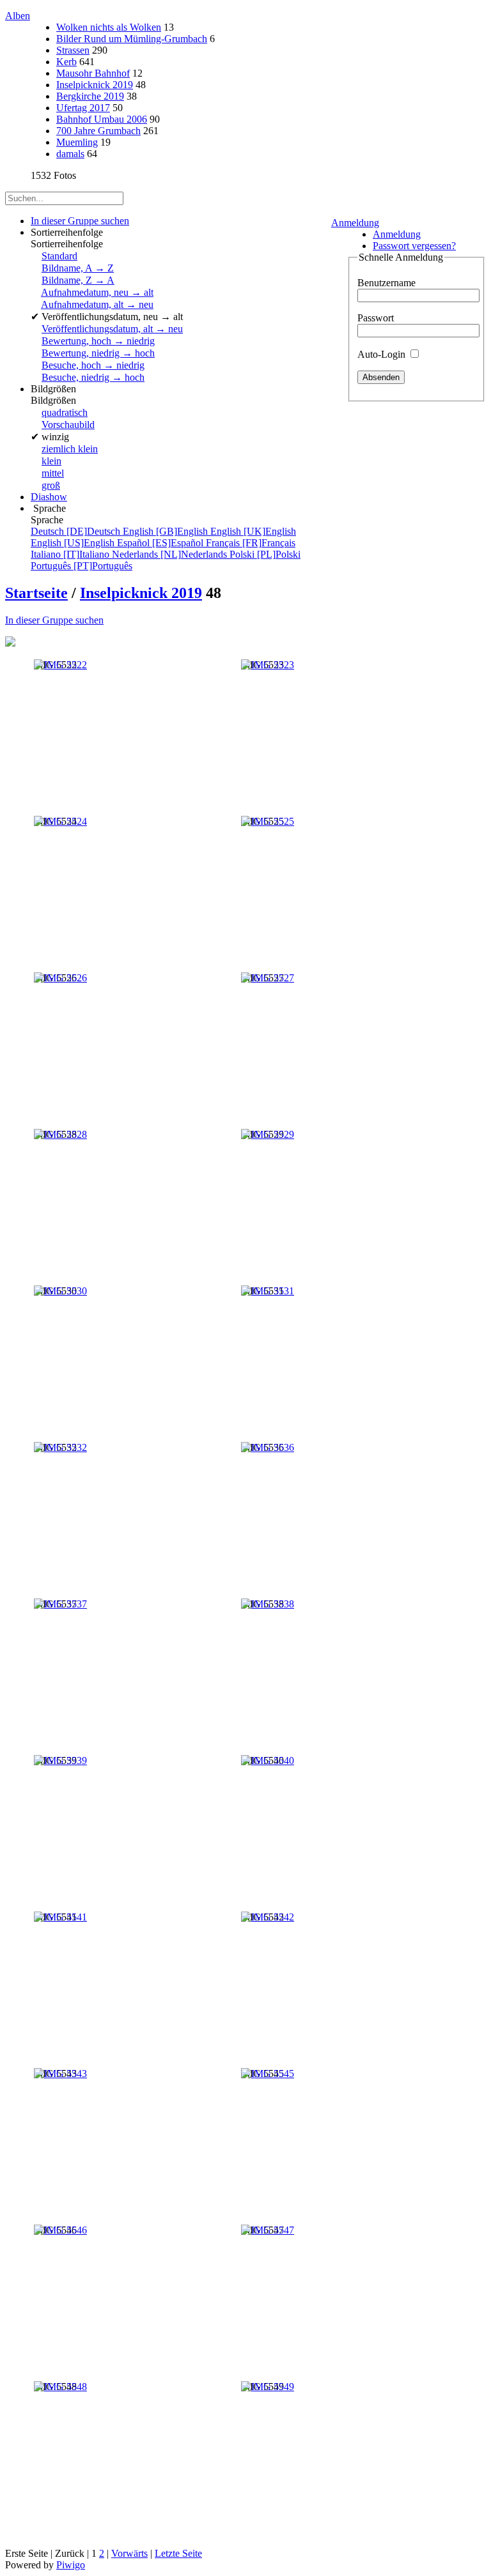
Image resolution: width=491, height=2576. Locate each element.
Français (251, 543)
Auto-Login (383, 354)
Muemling (77, 142)
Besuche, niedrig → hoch (93, 377)
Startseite (36, 593)
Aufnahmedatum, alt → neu (97, 304)
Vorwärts (129, 2553)
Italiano (71, 554)
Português (82, 566)
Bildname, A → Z (78, 268)
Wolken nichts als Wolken (109, 27)
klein (51, 461)
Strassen (73, 50)
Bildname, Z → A (78, 280)
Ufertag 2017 (83, 108)
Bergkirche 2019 (90, 96)
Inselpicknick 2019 (95, 85)
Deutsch (77, 531)
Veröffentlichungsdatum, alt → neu (112, 329)
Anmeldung (355, 223)
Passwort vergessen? (414, 246)
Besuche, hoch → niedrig (93, 365)
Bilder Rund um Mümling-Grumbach (132, 39)
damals (70, 154)
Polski (265, 554)
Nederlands (171, 554)
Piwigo (71, 2565)
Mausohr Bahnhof (93, 73)
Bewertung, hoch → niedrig (98, 341)
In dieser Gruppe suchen (54, 620)
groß (51, 485)
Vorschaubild (68, 425)
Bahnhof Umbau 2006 (102, 119)
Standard (59, 256)
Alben (18, 16)
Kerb (66, 62)
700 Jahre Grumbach (98, 131)
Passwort (376, 318)
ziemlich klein (70, 449)
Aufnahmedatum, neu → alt (97, 292)
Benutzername (386, 283)
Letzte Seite (178, 2553)
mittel (53, 473)
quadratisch (65, 412)
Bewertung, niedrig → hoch (98, 353)
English (167, 531)
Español (161, 543)
